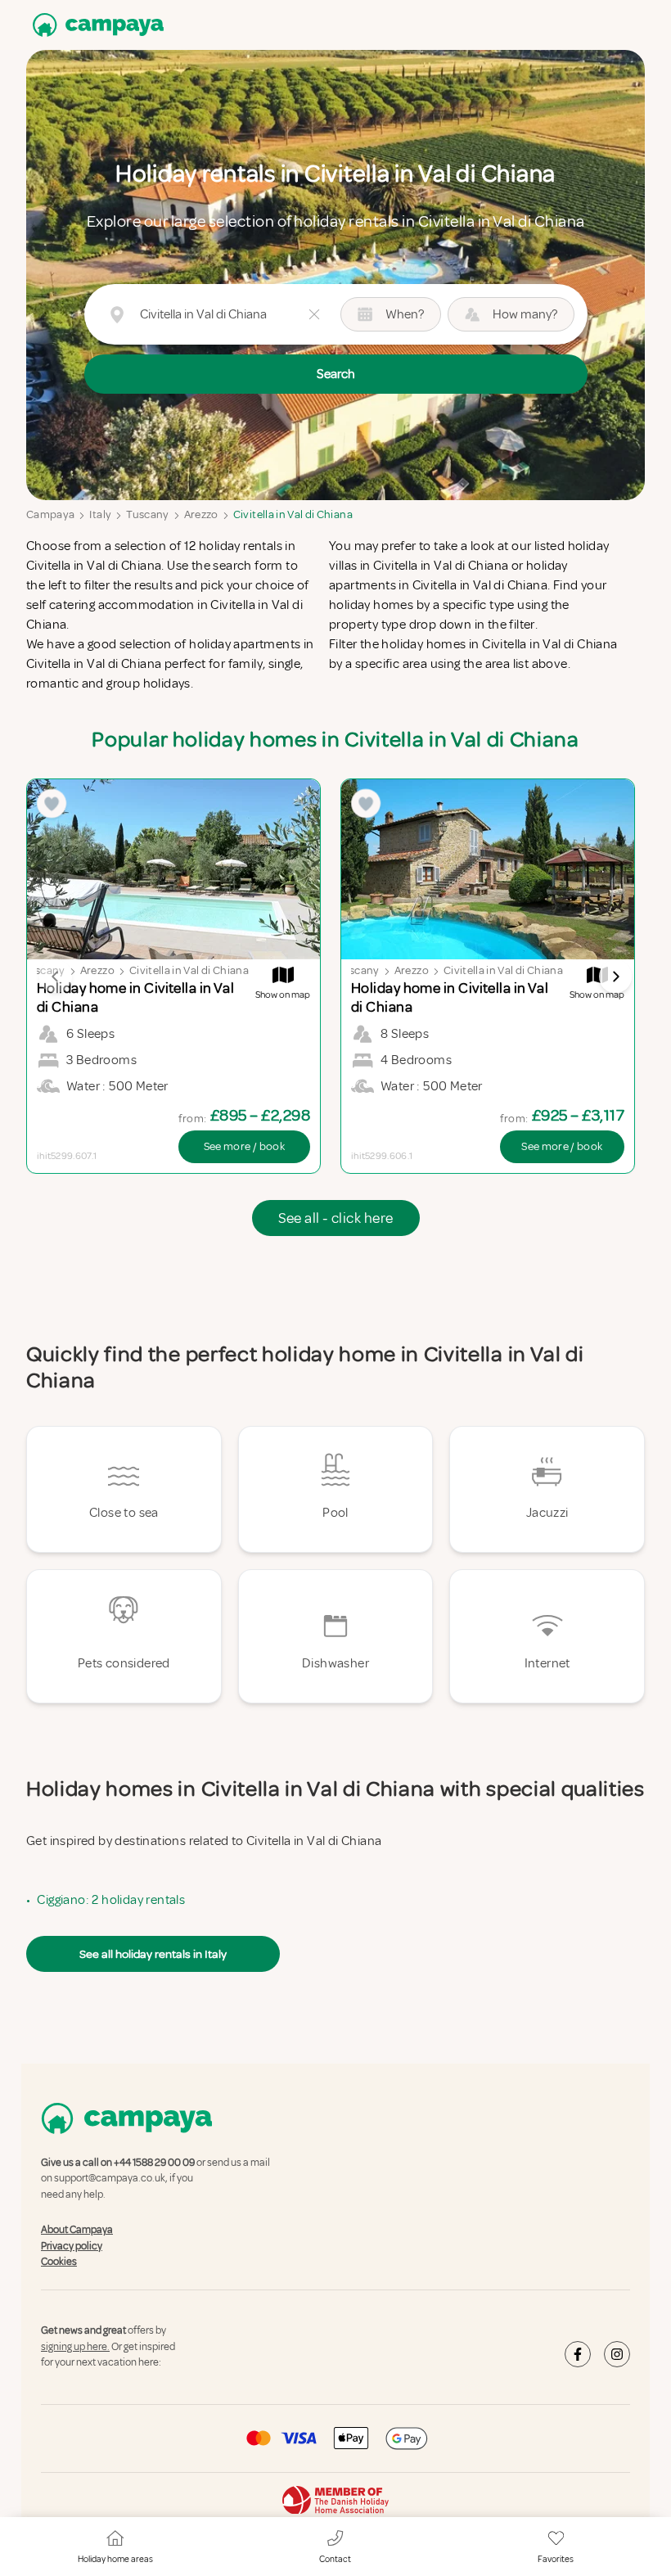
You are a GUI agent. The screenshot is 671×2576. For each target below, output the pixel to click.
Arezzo (201, 514)
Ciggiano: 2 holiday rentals (111, 1900)
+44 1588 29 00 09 (154, 2163)
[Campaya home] (95, 25)
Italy (100, 514)
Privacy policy (72, 2246)
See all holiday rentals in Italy (153, 1954)
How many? (525, 314)
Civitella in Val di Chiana (293, 514)
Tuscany (147, 514)
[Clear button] (314, 314)
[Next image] (615, 977)
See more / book (244, 1146)
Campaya (50, 514)
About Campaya (77, 2230)
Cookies (59, 2262)
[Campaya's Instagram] (617, 2354)
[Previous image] (56, 977)
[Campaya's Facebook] (578, 2354)
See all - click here (336, 1218)
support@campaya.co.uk (110, 2179)
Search (336, 374)
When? (405, 314)
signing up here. (75, 2347)
